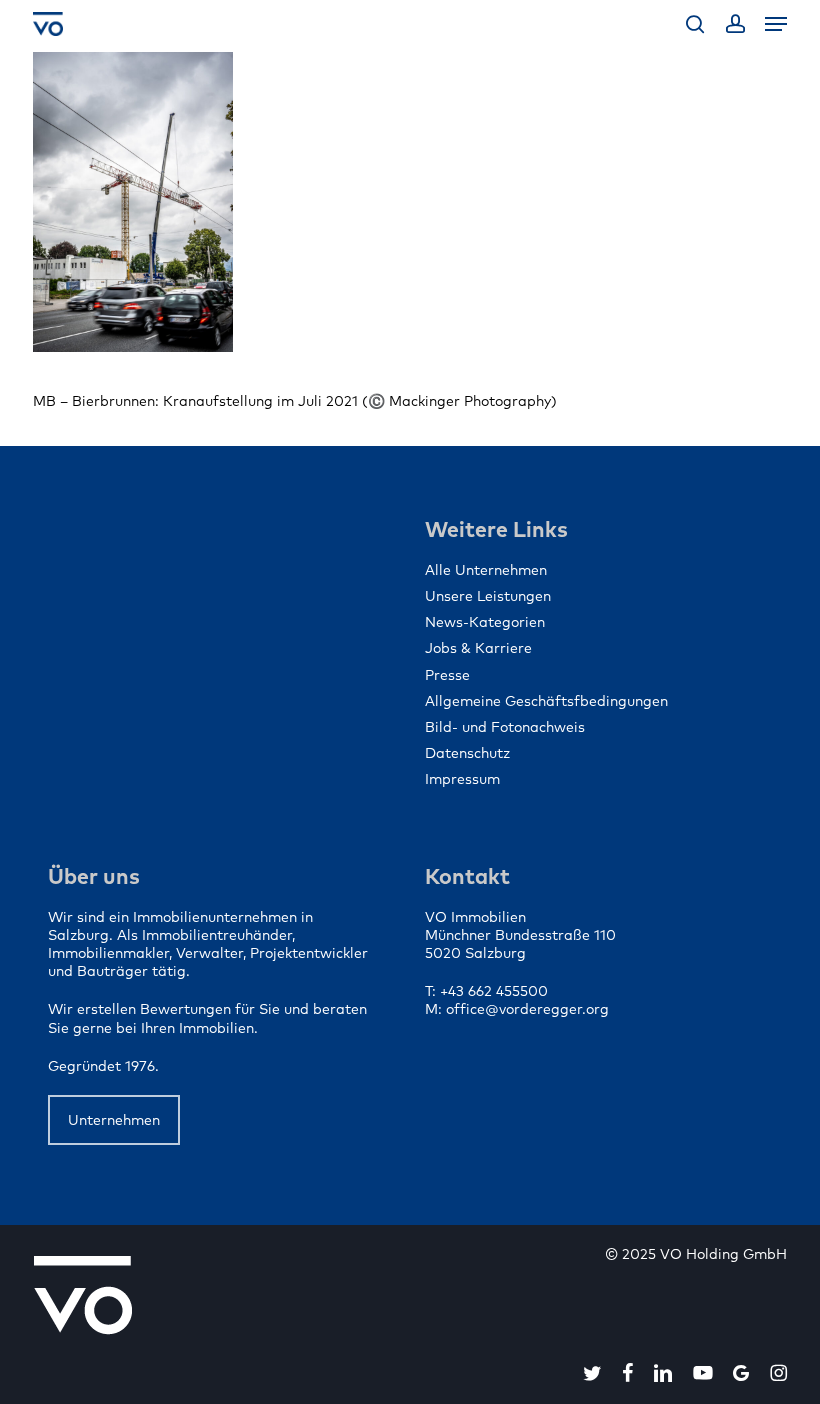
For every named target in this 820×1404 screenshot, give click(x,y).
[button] (776, 24)
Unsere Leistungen (488, 596)
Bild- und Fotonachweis (505, 727)
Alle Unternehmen (486, 570)
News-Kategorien (485, 622)
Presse (447, 675)
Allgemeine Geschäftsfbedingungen (546, 701)
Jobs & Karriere (478, 648)
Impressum (462, 779)
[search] (695, 24)
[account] (734, 24)
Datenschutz (467, 753)
